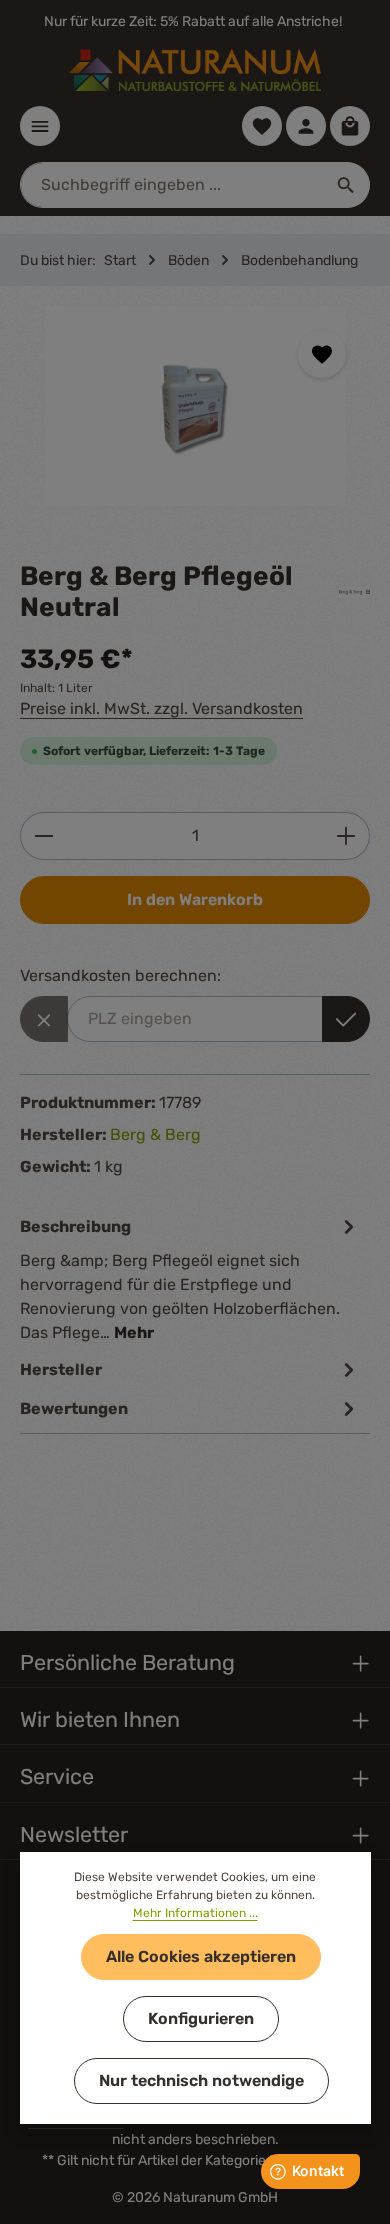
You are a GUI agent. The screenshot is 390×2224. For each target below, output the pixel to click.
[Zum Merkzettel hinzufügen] (322, 354)
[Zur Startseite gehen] (195, 70)
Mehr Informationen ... (195, 1913)
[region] (195, 423)
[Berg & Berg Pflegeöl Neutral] (195, 406)
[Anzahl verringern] (43, 836)
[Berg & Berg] (354, 592)
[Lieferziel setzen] (346, 1019)
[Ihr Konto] (306, 126)
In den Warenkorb (195, 899)
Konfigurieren (201, 2018)
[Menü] (40, 126)
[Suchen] (346, 185)
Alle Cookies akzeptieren (201, 1956)
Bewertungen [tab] (74, 1408)
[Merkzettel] (262, 126)
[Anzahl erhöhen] (346, 836)
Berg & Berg (155, 1134)
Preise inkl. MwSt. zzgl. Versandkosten (161, 708)
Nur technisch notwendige (201, 2080)
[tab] (190, 1278)
